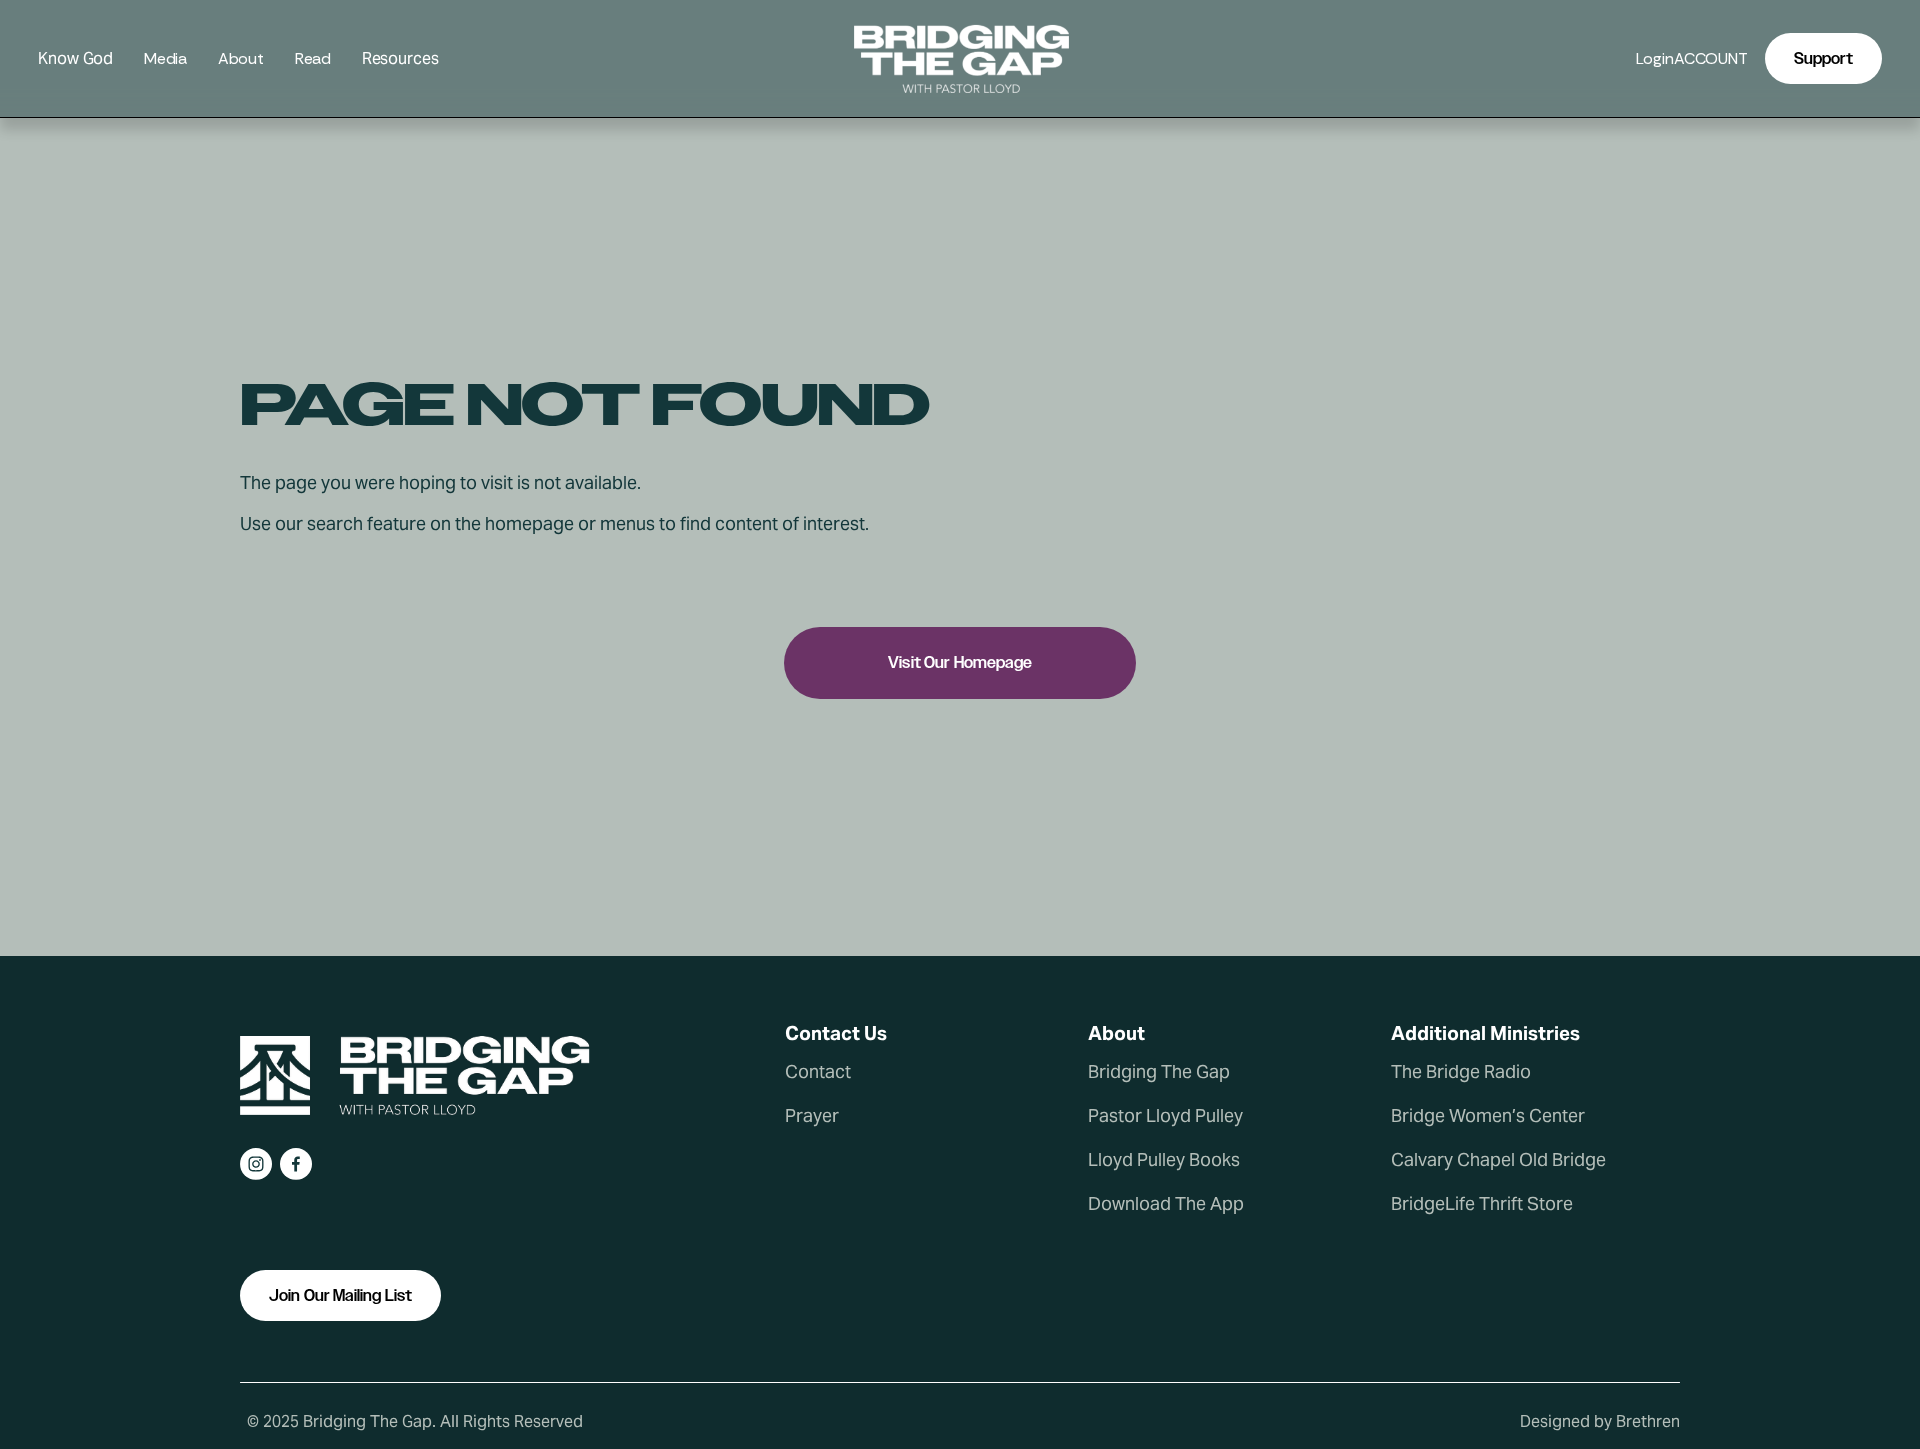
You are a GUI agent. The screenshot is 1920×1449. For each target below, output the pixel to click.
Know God (75, 59)
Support (1823, 58)
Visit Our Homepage (960, 662)
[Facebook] (296, 1164)
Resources (400, 59)
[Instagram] (256, 1164)
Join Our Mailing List (340, 1295)
